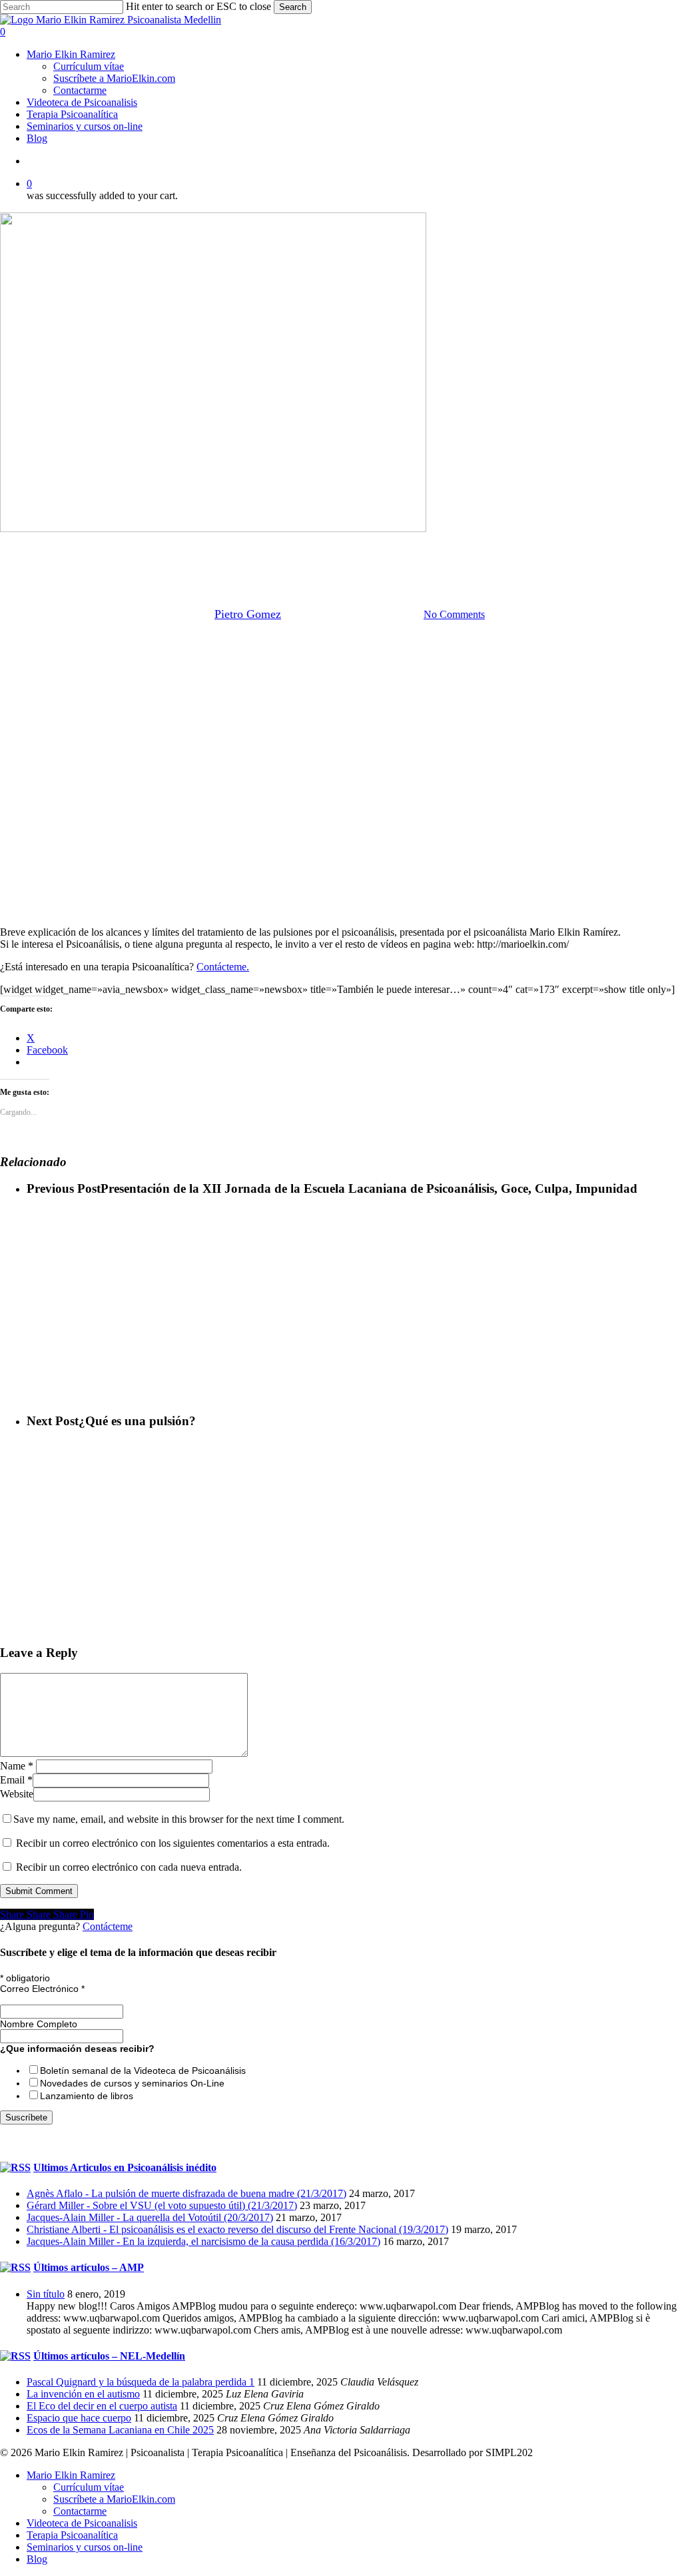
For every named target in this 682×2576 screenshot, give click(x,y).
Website (17, 1794)
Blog (37, 2559)
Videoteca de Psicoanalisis (82, 2523)
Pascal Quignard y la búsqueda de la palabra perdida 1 (141, 2382)
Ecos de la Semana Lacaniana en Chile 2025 (120, 2430)
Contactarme (80, 2511)
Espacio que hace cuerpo (79, 2418)
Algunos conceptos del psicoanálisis (173, 546)
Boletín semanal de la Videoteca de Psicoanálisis (143, 2071)
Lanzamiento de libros (87, 2096)
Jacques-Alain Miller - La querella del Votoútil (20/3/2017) (150, 2217)
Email (16, 1780)
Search (293, 7)
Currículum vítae (89, 2487)
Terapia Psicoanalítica (72, 2535)
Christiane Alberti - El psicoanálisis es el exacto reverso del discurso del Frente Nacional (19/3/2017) (237, 2229)
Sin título (46, 2294)
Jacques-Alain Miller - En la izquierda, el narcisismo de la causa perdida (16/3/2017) (203, 2241)
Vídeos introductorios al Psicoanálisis (445, 546)
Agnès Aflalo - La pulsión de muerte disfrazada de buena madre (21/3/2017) (186, 2193)
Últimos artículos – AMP (89, 2267)
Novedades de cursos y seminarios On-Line (132, 2083)
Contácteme (108, 1926)
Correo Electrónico (42, 1989)
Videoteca (559, 546)
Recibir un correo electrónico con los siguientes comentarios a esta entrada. (173, 1843)
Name (17, 1766)
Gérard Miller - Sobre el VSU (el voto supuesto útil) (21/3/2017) (162, 2205)
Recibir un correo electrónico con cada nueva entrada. (129, 1867)
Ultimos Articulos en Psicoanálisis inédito (125, 2167)
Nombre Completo (39, 2024)
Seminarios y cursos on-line (85, 2547)
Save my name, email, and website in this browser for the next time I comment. (179, 1819)
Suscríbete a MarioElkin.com (114, 2499)
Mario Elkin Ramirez (307, 546)
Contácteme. (223, 967)
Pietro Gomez (248, 614)
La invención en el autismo (83, 2394)
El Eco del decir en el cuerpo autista (102, 2406)
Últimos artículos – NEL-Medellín (109, 2356)
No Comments (454, 614)
